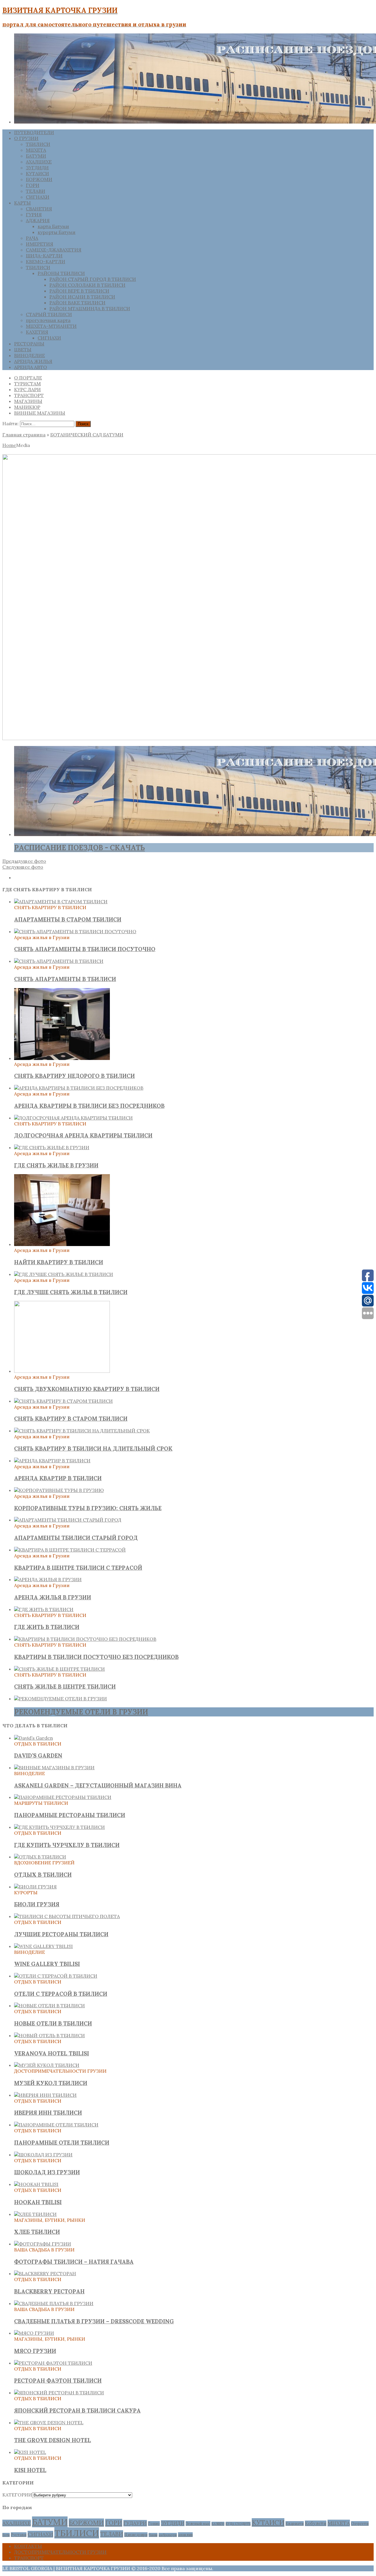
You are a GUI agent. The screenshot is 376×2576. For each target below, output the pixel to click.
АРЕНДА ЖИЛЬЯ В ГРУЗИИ (53, 1597)
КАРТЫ (22, 203)
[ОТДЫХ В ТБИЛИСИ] (40, 1857)
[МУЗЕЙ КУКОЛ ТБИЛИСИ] (47, 2065)
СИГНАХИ (38, 197)
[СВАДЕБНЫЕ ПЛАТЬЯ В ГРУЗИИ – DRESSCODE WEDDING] (54, 2303)
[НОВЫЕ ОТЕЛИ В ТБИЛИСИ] (49, 2006)
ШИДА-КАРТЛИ (44, 256)
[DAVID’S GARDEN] (33, 1738)
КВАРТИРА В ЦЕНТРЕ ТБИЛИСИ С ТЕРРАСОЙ (78, 1568)
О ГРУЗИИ (26, 138)
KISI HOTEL (30, 2470)
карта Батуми (53, 226)
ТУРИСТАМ (27, 384)
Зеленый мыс (198, 2523)
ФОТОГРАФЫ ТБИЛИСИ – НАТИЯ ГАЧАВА (74, 2262)
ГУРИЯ (34, 215)
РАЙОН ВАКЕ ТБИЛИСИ (77, 303)
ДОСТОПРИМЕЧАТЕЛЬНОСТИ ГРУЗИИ (60, 2552)
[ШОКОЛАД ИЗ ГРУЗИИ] (43, 2155)
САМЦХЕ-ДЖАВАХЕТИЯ (54, 250)
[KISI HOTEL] (30, 2452)
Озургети (360, 2523)
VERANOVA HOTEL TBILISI (52, 2053)
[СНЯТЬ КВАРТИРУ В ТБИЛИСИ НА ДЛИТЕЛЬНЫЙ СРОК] (82, 1431)
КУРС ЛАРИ (27, 389)
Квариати (295, 2523)
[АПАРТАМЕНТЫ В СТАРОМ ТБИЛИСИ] (61, 902)
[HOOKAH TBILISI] (36, 2184)
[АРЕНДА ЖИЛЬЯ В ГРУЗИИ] (48, 1579)
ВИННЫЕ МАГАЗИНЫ (40, 413)
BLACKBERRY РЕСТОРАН (49, 2291)
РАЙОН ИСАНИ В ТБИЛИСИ (82, 297)
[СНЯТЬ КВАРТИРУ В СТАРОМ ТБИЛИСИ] (63, 1401)
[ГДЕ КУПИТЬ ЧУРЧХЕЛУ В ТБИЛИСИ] (59, 1827)
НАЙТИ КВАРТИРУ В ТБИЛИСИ (59, 1262)
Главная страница (24, 435)
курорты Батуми (57, 232)
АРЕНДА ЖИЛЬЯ (33, 361)
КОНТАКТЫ (28, 2546)
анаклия (185, 2535)
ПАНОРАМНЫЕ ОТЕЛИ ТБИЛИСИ (62, 2143)
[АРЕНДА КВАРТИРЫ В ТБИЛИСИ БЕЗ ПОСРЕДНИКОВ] (79, 1088)
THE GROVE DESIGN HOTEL (53, 2440)
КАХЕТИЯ (37, 332)
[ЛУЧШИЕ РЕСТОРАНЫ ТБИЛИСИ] (67, 1916)
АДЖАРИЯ (38, 220)
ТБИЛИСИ (38, 144)
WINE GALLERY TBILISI (47, 1964)
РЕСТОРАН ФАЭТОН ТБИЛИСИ (58, 2381)
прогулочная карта (48, 320)
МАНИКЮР (27, 407)
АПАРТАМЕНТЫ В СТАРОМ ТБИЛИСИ (68, 919)
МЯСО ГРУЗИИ (35, 2351)
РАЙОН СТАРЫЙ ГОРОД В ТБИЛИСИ (93, 279)
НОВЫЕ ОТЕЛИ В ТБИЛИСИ (53, 2023)
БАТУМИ (36, 156)
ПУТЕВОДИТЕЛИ (34, 132)
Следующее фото (23, 867)
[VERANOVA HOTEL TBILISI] (49, 2035)
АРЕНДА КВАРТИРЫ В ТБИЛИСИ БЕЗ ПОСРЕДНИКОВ (89, 1106)
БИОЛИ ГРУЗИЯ (37, 1904)
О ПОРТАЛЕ (28, 378)
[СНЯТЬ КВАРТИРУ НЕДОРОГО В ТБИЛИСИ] (62, 1058)
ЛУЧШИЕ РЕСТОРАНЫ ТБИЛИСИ (61, 1934)
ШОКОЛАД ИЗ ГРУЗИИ (47, 2172)
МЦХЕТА (36, 150)
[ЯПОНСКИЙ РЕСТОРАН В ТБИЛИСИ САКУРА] (59, 2393)
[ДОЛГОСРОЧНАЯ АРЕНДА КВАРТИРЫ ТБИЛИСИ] (73, 1118)
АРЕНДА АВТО (31, 367)
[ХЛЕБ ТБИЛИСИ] (35, 2214)
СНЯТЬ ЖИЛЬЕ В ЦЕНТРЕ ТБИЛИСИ (65, 1687)
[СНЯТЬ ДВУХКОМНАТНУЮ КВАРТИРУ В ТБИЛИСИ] (62, 1371)
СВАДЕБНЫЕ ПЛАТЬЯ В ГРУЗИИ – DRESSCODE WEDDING (94, 2321)
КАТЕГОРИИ (17, 2495)
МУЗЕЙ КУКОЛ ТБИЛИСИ (51, 2083)
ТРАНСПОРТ (29, 395)
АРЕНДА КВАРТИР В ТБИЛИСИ (58, 1478)
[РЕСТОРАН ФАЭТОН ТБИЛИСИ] (53, 2363)
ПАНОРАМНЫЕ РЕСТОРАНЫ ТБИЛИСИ (70, 1815)
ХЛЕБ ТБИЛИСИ (37, 2232)
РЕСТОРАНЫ (29, 344)
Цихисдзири (136, 2535)
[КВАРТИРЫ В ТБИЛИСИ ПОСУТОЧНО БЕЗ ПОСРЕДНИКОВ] (85, 1639)
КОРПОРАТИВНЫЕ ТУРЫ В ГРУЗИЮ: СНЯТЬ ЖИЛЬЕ (88, 1508)
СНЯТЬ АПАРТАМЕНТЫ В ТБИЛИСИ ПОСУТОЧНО (85, 949)
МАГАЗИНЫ (28, 401)
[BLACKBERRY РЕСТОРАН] (45, 2273)
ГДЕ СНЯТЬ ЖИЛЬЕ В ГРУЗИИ (56, 1165)
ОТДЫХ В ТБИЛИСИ (43, 1875)
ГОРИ (33, 185)
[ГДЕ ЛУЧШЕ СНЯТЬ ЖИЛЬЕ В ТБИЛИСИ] (64, 1274)
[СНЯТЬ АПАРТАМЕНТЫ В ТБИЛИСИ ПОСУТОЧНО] (75, 931)
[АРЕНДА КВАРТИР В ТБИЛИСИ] (52, 1461)
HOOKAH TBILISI (38, 2202)
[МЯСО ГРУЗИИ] (34, 2333)
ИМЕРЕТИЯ (40, 244)
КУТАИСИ (37, 173)
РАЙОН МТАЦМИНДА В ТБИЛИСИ (90, 308)
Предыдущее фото (24, 861)
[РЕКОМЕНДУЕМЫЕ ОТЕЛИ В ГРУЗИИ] (61, 1699)
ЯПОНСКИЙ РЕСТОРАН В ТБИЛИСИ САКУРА (77, 2410)
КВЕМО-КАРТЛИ (46, 261)
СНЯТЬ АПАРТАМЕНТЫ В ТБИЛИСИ (65, 979)
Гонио (154, 2523)
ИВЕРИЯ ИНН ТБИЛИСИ (48, 2113)
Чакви (153, 2535)
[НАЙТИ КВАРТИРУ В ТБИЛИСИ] (62, 1244)
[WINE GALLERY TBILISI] (43, 1946)
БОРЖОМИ (39, 179)
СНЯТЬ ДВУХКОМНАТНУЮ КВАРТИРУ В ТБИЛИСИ (87, 1389)
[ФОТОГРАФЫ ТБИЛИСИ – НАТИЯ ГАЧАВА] (43, 2244)
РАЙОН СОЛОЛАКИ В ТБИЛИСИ (87, 285)
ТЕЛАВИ (36, 191)
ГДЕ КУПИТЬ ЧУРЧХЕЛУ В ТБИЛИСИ (67, 1845)
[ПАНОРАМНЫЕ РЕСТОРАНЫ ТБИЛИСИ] (63, 1797)
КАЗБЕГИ (218, 2524)
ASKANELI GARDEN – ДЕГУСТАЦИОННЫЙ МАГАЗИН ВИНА (98, 1785)
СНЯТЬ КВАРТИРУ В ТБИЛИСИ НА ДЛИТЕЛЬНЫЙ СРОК (93, 1449)
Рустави (19, 2535)
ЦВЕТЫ (23, 350)
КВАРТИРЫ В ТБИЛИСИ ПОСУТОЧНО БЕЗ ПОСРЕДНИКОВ (96, 1657)
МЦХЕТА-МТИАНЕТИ (51, 326)
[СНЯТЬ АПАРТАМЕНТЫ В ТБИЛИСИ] (59, 961)
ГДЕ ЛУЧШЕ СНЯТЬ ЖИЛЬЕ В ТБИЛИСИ (71, 1292)
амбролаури (168, 2535)
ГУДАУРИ (135, 2523)
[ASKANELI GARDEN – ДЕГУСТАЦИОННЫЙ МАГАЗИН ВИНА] (54, 1768)
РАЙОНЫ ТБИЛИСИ (61, 273)
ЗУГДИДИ (37, 168)
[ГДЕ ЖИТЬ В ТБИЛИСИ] (44, 1609)
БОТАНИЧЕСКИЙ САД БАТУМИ (87, 435)
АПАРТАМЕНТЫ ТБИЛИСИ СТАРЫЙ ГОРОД (76, 1538)
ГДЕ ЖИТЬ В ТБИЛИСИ (47, 1627)
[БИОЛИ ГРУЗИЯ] (35, 1887)
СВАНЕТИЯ (39, 209)
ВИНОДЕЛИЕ (30, 355)
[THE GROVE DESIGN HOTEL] (49, 2423)
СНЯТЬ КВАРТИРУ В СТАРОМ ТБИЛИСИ (71, 1419)
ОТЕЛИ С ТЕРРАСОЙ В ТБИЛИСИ (61, 1994)
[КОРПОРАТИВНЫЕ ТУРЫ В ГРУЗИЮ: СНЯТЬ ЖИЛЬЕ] (59, 1490)
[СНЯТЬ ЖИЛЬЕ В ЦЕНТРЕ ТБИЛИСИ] (59, 1669)
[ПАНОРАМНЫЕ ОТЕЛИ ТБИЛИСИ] (56, 2125)
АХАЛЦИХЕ (39, 162)
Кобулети (316, 2523)
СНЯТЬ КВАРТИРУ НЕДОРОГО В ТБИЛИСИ (74, 1076)
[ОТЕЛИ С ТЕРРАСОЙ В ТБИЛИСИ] (56, 1976)
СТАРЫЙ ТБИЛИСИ (49, 314)
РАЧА (32, 238)
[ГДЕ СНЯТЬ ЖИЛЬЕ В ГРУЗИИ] (52, 1147)
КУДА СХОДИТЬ (238, 2524)
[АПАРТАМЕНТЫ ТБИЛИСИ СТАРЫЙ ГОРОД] (68, 1520)
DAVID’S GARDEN (38, 1755)
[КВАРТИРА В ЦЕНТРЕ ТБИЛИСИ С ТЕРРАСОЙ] (70, 1550)
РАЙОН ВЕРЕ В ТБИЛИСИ (79, 291)
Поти (6, 2535)
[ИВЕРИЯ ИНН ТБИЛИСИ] (45, 2095)
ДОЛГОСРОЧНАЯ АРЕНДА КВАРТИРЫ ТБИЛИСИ (83, 1135)
